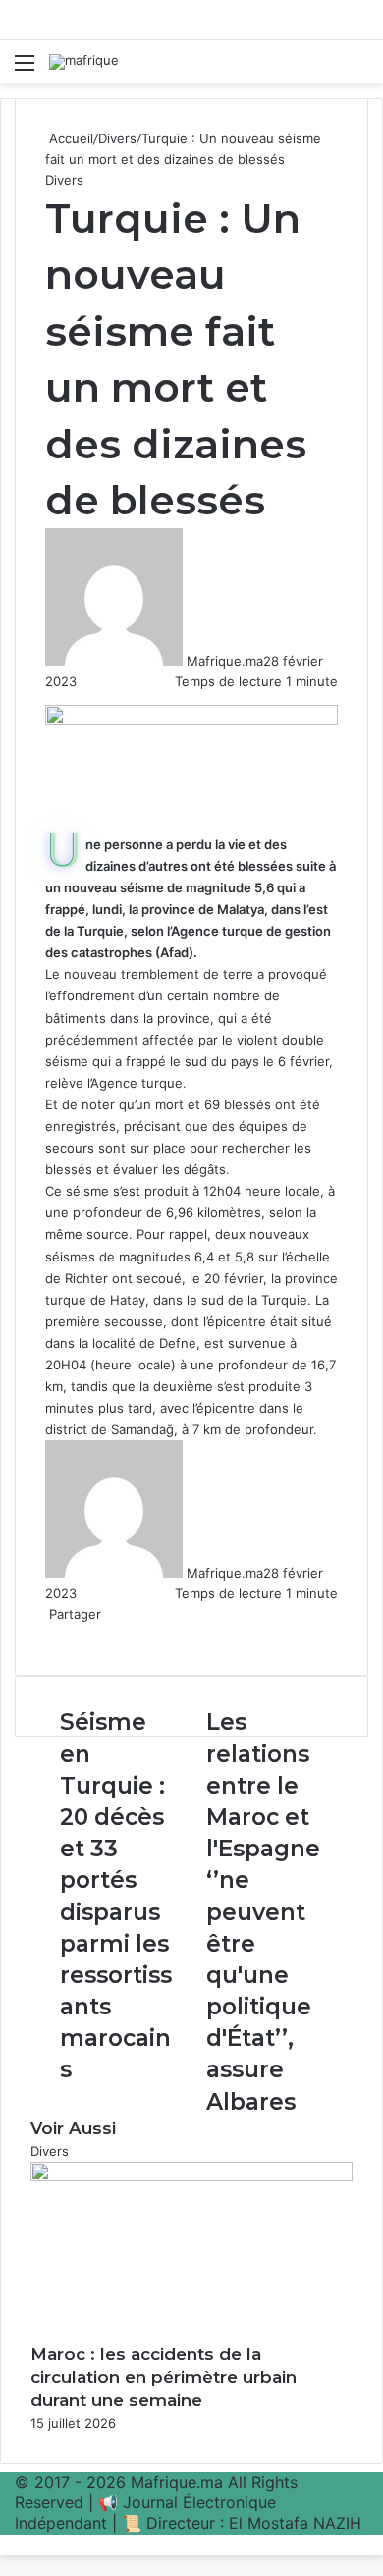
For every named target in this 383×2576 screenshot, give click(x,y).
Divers (117, 138)
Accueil (69, 138)
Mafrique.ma (225, 661)
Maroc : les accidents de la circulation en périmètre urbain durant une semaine (164, 2378)
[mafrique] (84, 62)
